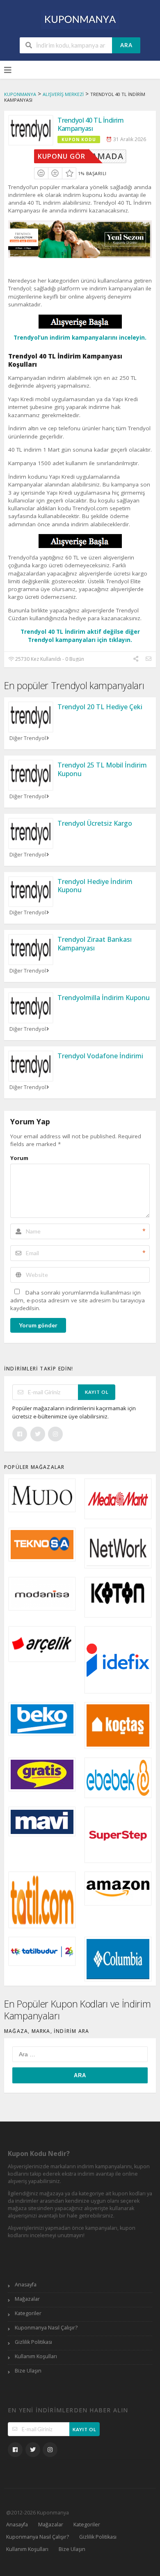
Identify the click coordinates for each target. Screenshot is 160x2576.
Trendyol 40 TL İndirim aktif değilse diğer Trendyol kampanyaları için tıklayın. (80, 636)
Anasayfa (26, 2285)
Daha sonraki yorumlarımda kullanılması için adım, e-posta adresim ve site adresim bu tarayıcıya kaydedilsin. (78, 1301)
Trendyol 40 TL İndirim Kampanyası (90, 124)
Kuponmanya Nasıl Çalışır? (46, 2328)
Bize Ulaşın (28, 2371)
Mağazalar (27, 2299)
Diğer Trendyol (28, 738)
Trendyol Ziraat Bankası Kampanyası (95, 944)
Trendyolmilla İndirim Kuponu (104, 998)
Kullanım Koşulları (36, 2356)
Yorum (19, 1158)
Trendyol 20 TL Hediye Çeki (100, 707)
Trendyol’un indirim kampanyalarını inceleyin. (80, 338)
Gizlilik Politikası (33, 2342)
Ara (126, 45)
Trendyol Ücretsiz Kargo (95, 823)
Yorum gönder (38, 1325)
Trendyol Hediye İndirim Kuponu (95, 886)
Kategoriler (28, 2313)
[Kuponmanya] (80, 19)
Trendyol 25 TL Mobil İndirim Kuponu (102, 769)
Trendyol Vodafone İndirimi (100, 1056)
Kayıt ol (97, 1392)
